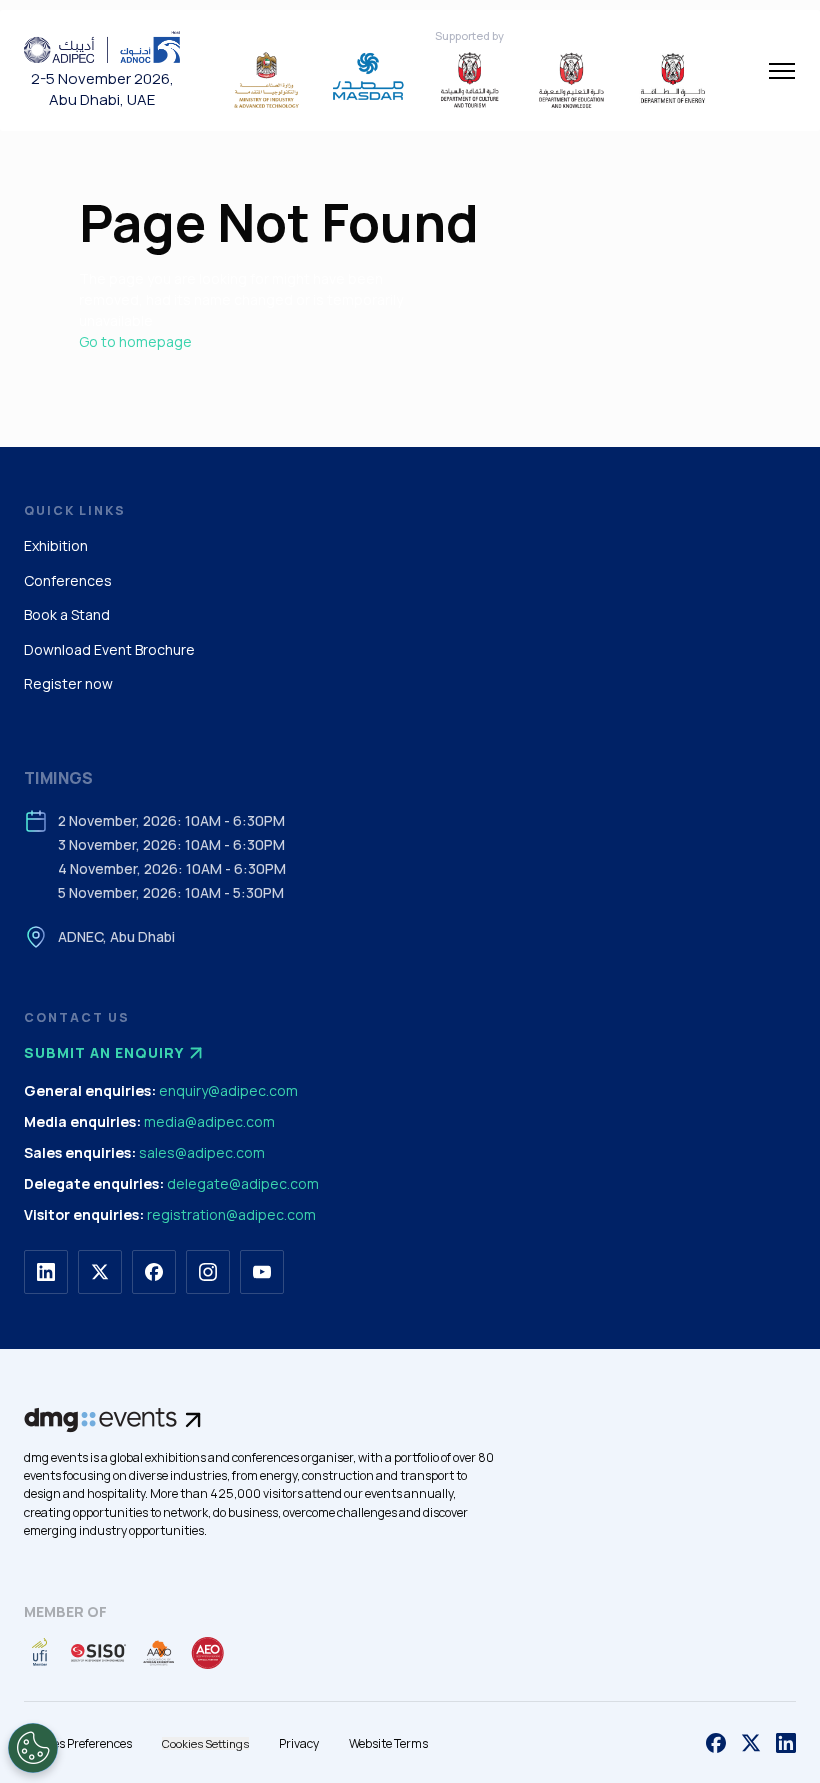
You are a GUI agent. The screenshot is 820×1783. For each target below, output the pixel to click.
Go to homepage (135, 341)
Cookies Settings (205, 1743)
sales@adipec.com (202, 1152)
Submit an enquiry (104, 1052)
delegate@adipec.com (243, 1183)
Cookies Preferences (78, 1743)
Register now (68, 683)
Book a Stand (67, 614)
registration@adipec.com (231, 1214)
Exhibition (56, 545)
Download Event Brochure (109, 649)
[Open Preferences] (33, 1748)
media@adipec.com (209, 1121)
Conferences (68, 580)
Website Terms (388, 1743)
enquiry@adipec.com (228, 1090)
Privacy (299, 1743)
